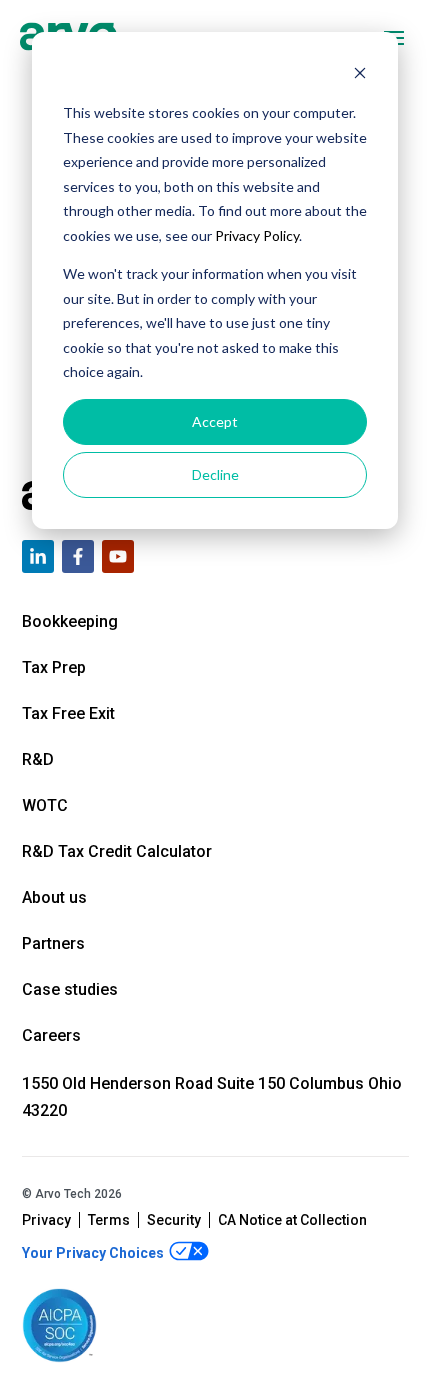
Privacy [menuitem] (46, 1220)
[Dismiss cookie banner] (360, 75)
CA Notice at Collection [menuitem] (292, 1220)
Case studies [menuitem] (70, 989)
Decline (215, 474)
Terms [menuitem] (109, 1220)
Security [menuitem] (174, 1220)
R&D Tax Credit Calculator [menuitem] (117, 851)
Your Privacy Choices (94, 1253)
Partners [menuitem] (53, 943)
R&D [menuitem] (38, 759)
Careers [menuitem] (51, 1035)
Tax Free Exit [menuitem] (68, 713)
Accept (215, 421)
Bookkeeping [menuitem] (70, 621)
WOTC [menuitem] (45, 805)
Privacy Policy (257, 235)
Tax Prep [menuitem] (54, 667)
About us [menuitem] (54, 897)
